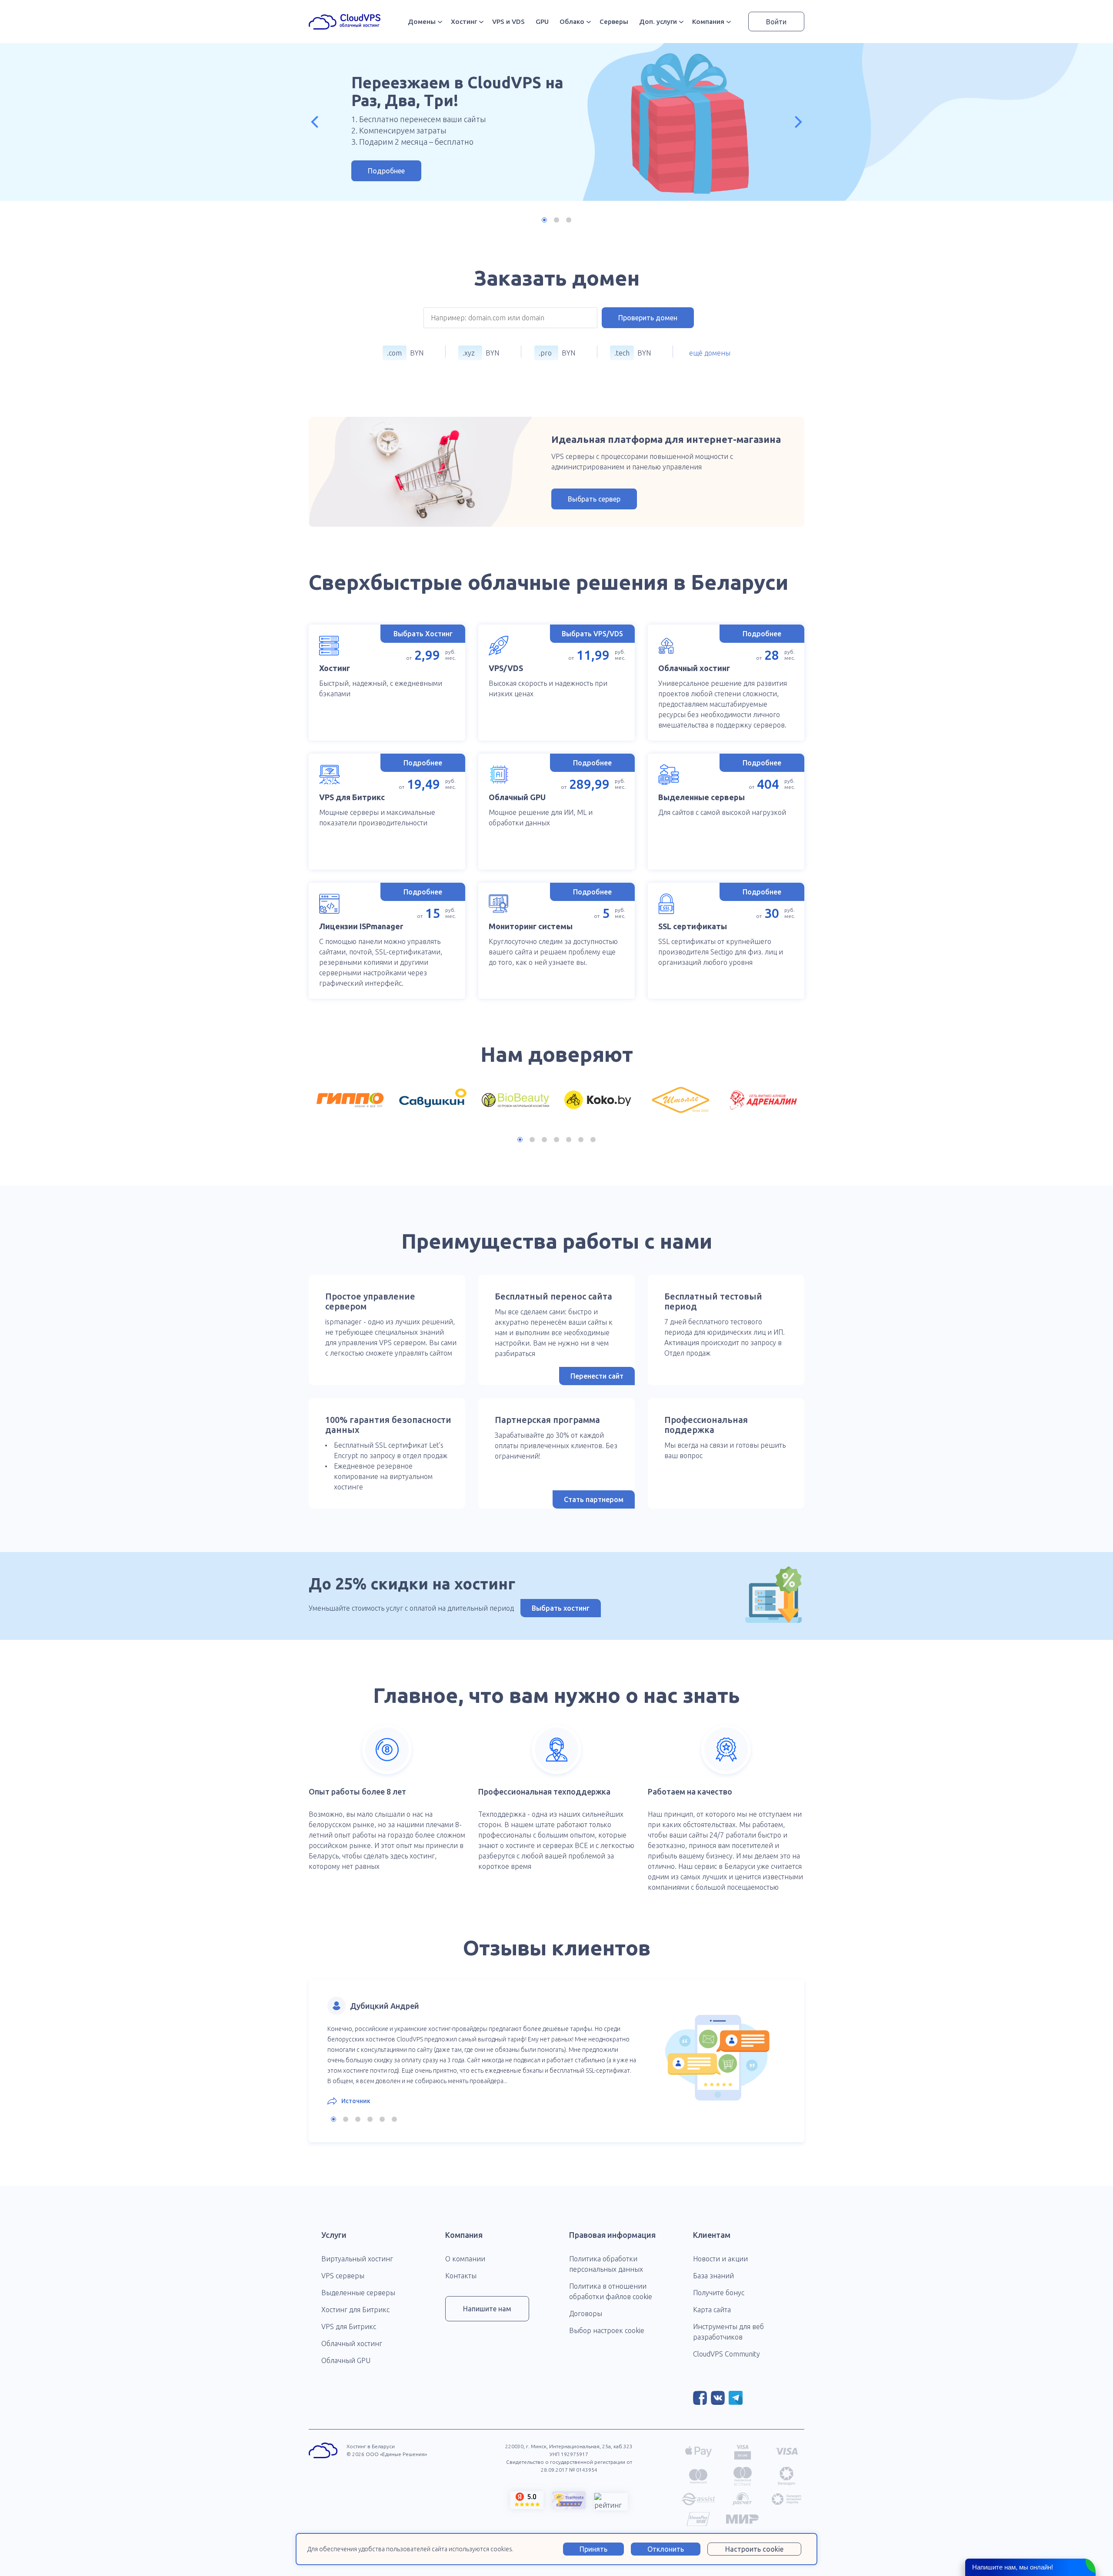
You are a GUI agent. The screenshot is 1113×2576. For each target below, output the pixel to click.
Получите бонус (719, 2293)
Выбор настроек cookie (607, 2330)
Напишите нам (487, 2309)
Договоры (586, 2313)
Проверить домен (648, 318)
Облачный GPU (346, 2360)
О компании (465, 2259)
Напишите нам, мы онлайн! (1013, 2567)
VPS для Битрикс (349, 2327)
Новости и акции (720, 2259)
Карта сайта (712, 2310)
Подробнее (386, 171)
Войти (776, 22)
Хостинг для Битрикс (355, 2310)
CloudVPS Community (726, 2354)
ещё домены (710, 353)
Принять (593, 2549)
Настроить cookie (754, 2549)
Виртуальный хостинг (357, 2259)
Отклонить (666, 2549)
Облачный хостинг (352, 2343)
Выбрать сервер (594, 499)
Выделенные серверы (358, 2293)
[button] (315, 122)
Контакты (461, 2276)
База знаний (713, 2276)
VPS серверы (343, 2276)
